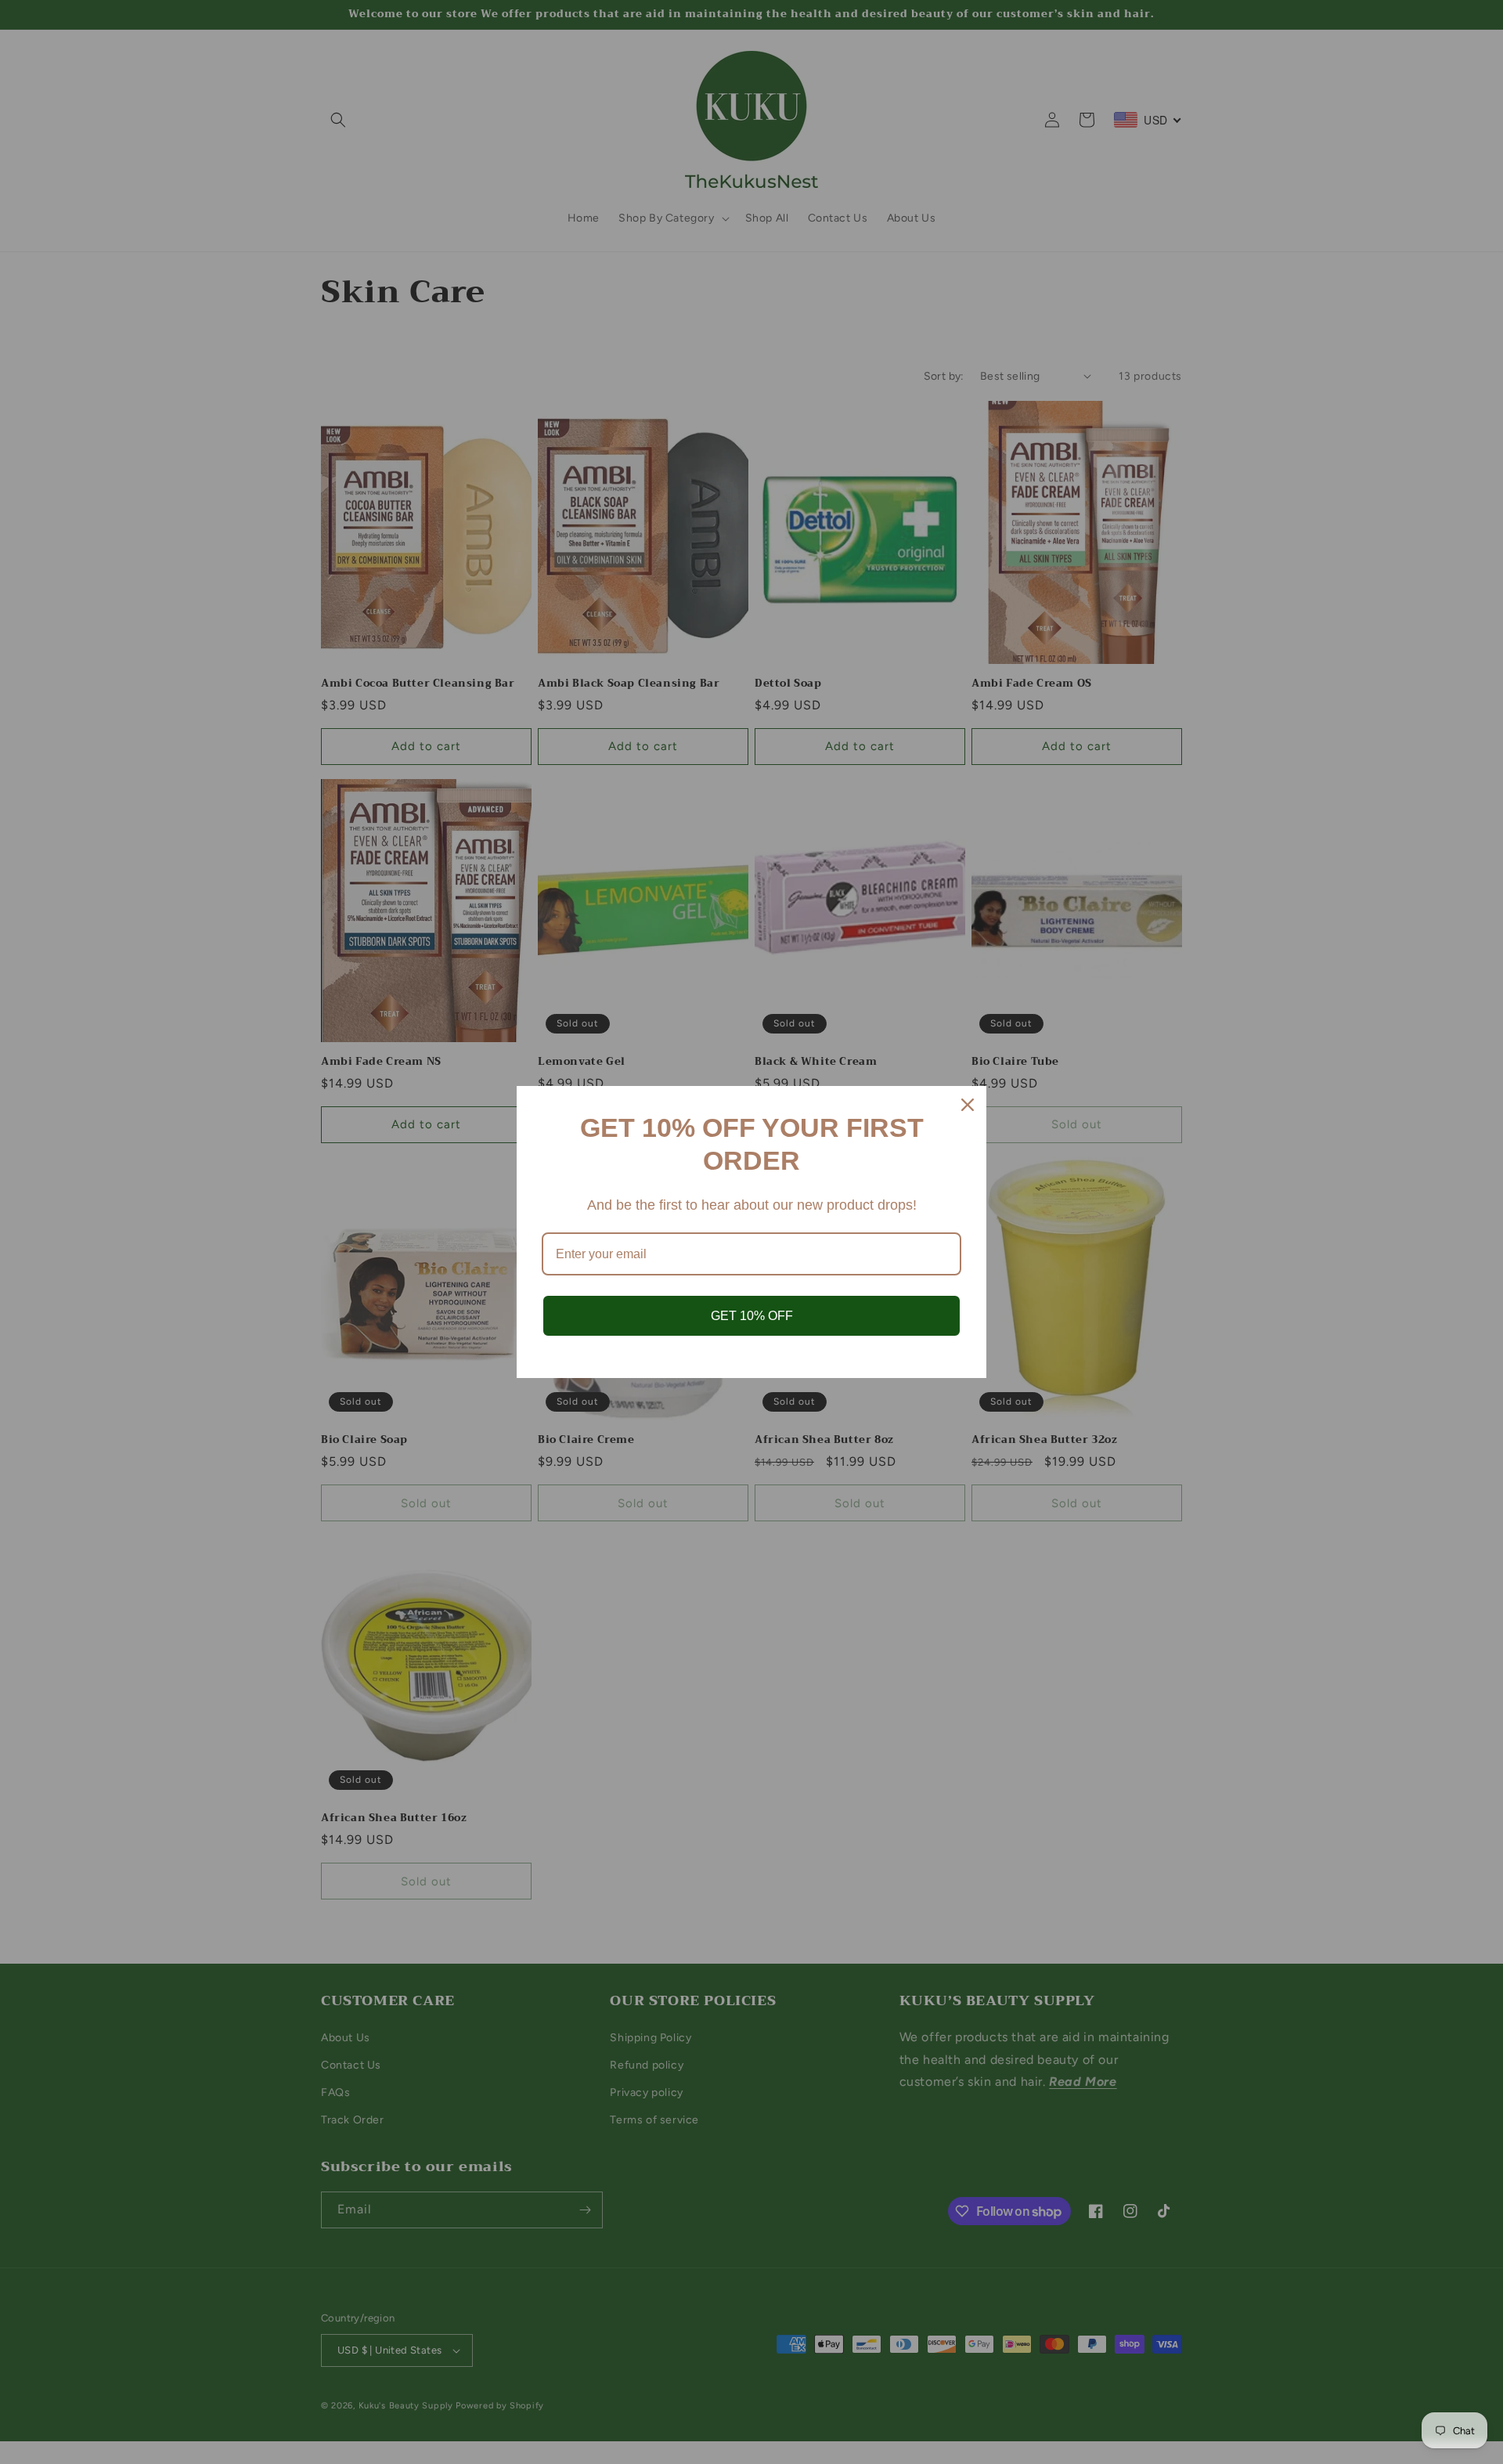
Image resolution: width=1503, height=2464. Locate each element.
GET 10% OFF (752, 1316)
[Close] (968, 1105)
